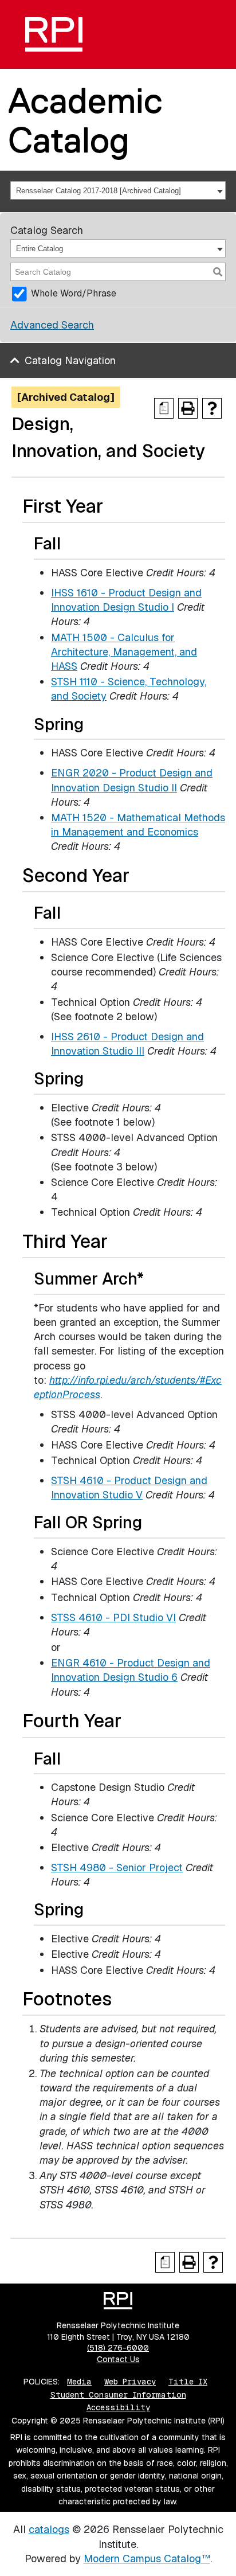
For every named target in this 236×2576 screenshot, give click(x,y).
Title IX (188, 2382)
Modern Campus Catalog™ (147, 2559)
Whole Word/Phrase (74, 293)
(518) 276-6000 (118, 2348)
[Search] (218, 272)
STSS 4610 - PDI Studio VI (113, 1617)
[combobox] (118, 190)
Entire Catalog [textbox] (40, 249)
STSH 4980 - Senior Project (117, 1867)
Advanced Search (52, 325)
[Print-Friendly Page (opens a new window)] (188, 408)
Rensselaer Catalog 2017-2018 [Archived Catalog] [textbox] (99, 191)
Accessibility (118, 2407)
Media (79, 2382)
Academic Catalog (85, 120)
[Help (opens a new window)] (212, 408)
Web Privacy (130, 2382)
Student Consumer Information (118, 2395)
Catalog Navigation (70, 360)
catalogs (49, 2529)
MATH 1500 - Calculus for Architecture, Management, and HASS (124, 652)
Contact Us (118, 2359)
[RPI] (54, 34)
